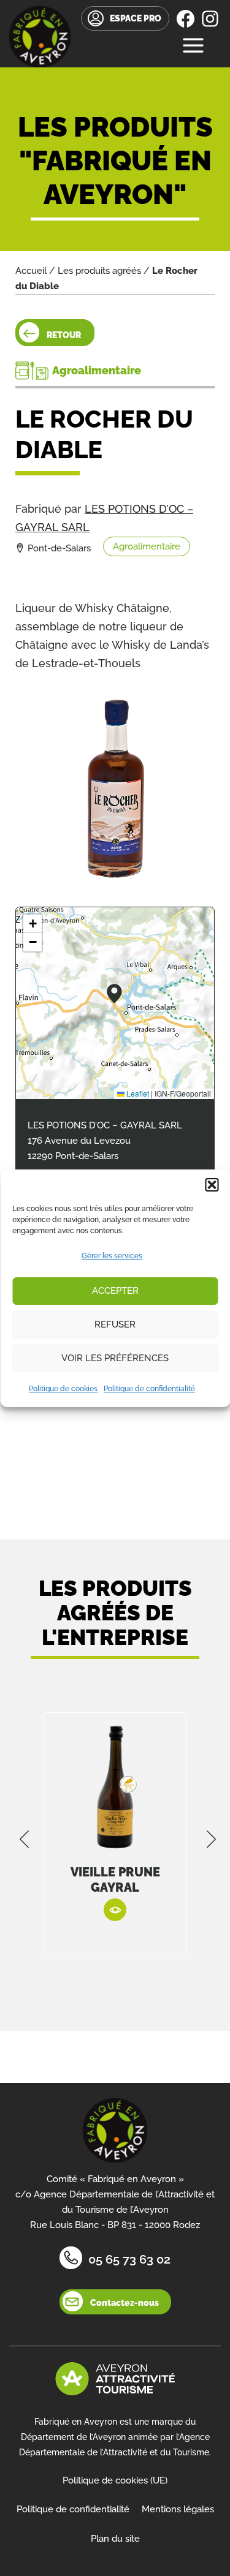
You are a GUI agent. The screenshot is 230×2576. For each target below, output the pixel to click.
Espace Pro (136, 18)
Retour (64, 335)
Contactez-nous (125, 2303)
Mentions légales (178, 2509)
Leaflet (137, 1093)
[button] (212, 1185)
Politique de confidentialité (149, 1389)
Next (212, 1839)
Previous (25, 1839)
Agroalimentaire (147, 546)
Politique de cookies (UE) (115, 2480)
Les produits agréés (99, 271)
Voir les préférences (115, 1358)
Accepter (115, 1291)
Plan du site (115, 2539)
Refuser (115, 1324)
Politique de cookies (63, 1389)
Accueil (31, 271)
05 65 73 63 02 (129, 2259)
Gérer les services (112, 1256)
